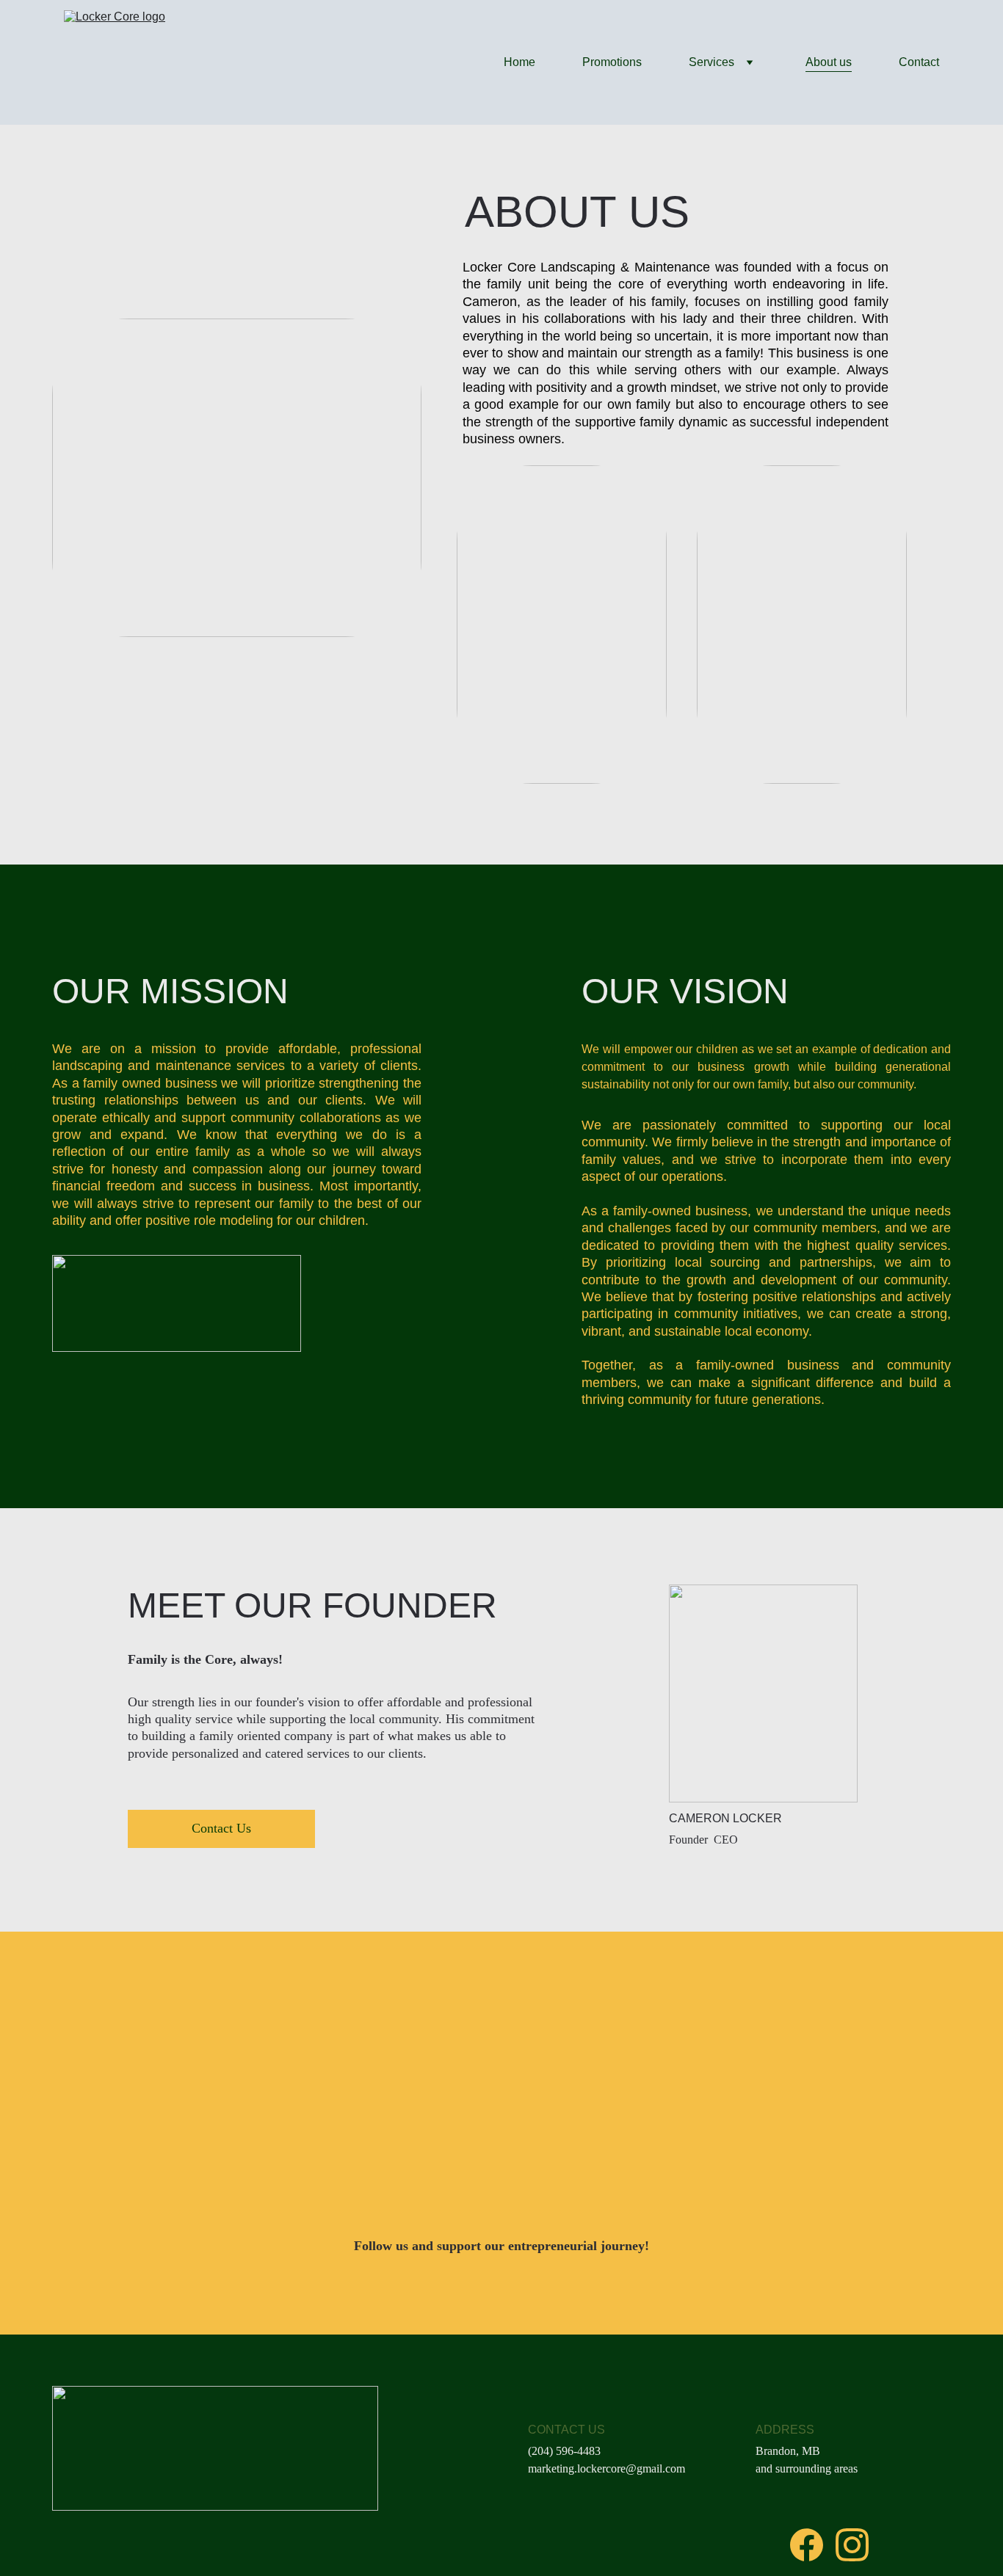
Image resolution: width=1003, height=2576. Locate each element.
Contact (919, 62)
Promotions (612, 62)
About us (829, 62)
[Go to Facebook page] (807, 2545)
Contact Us (221, 1828)
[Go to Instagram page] (852, 2545)
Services (711, 62)
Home (519, 62)
